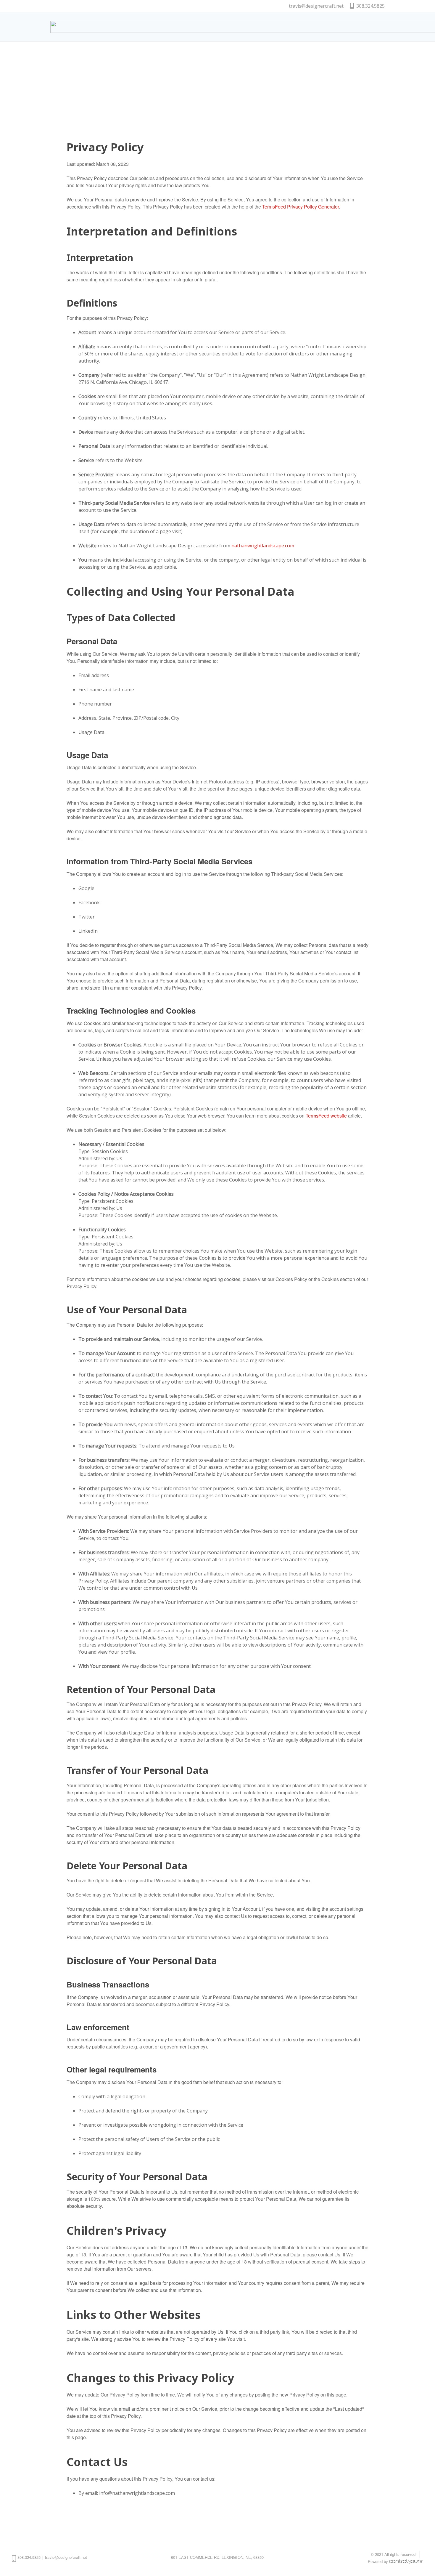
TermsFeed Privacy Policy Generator (301, 207)
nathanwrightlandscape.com (263, 546)
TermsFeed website (326, 1116)
